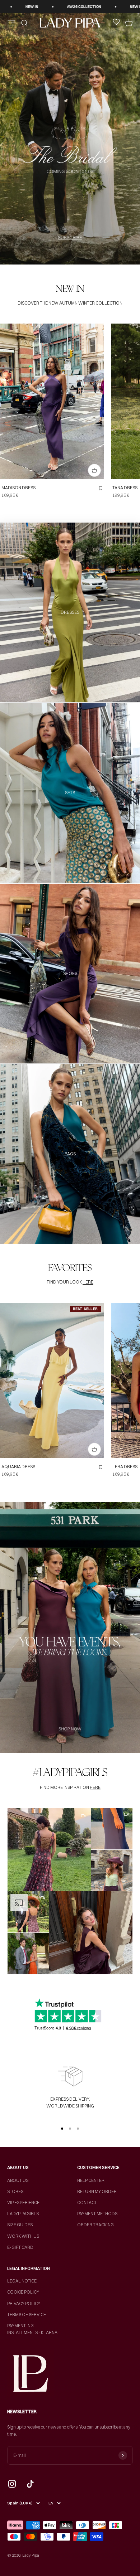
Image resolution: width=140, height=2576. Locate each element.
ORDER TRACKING (95, 2225)
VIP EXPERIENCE (23, 2203)
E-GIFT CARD (20, 2247)
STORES (15, 2191)
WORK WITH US (23, 2236)
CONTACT (87, 2203)
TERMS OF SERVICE (27, 2315)
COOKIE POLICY (23, 2292)
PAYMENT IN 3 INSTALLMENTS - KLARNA (32, 2329)
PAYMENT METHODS (97, 2214)
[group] (70, 139)
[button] (49, 1850)
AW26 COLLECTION (27, 7)
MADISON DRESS (18, 488)
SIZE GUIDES (20, 2225)
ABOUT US (18, 2180)
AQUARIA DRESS (18, 1467)
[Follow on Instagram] (12, 2484)
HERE (88, 1282)
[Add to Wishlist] (101, 489)
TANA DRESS (125, 488)
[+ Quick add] (94, 470)
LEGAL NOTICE (22, 2281)
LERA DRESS (125, 1467)
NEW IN (79, 7)
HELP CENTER (91, 2180)
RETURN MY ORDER (97, 2191)
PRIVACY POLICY (24, 2303)
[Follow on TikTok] (30, 2484)
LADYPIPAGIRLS (23, 2214)
